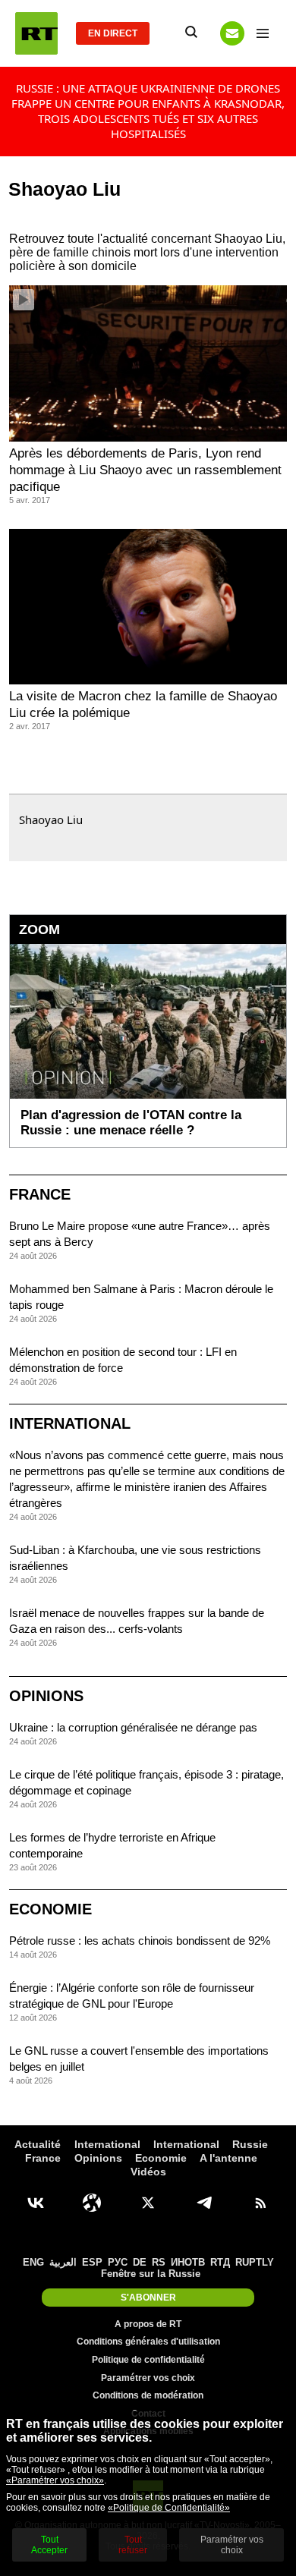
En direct (113, 33)
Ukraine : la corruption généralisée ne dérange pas (133, 1727)
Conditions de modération (148, 2395)
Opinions (46, 1696)
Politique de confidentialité (148, 2360)
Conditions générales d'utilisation (148, 2342)
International (70, 1423)
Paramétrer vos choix (148, 2378)
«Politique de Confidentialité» (169, 2508)
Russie (250, 2144)
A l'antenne (228, 2158)
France (40, 1194)
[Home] (36, 33)
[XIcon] (148, 2203)
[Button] (232, 33)
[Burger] (263, 33)
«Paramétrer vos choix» (55, 2480)
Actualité (38, 2144)
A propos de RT (148, 2324)
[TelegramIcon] (204, 2203)
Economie (50, 1909)
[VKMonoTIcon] (36, 2203)
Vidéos (148, 2172)
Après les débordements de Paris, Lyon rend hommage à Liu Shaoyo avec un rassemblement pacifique (145, 470)
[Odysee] (92, 2203)
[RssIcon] (260, 2203)
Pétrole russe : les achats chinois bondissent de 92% (140, 1941)
